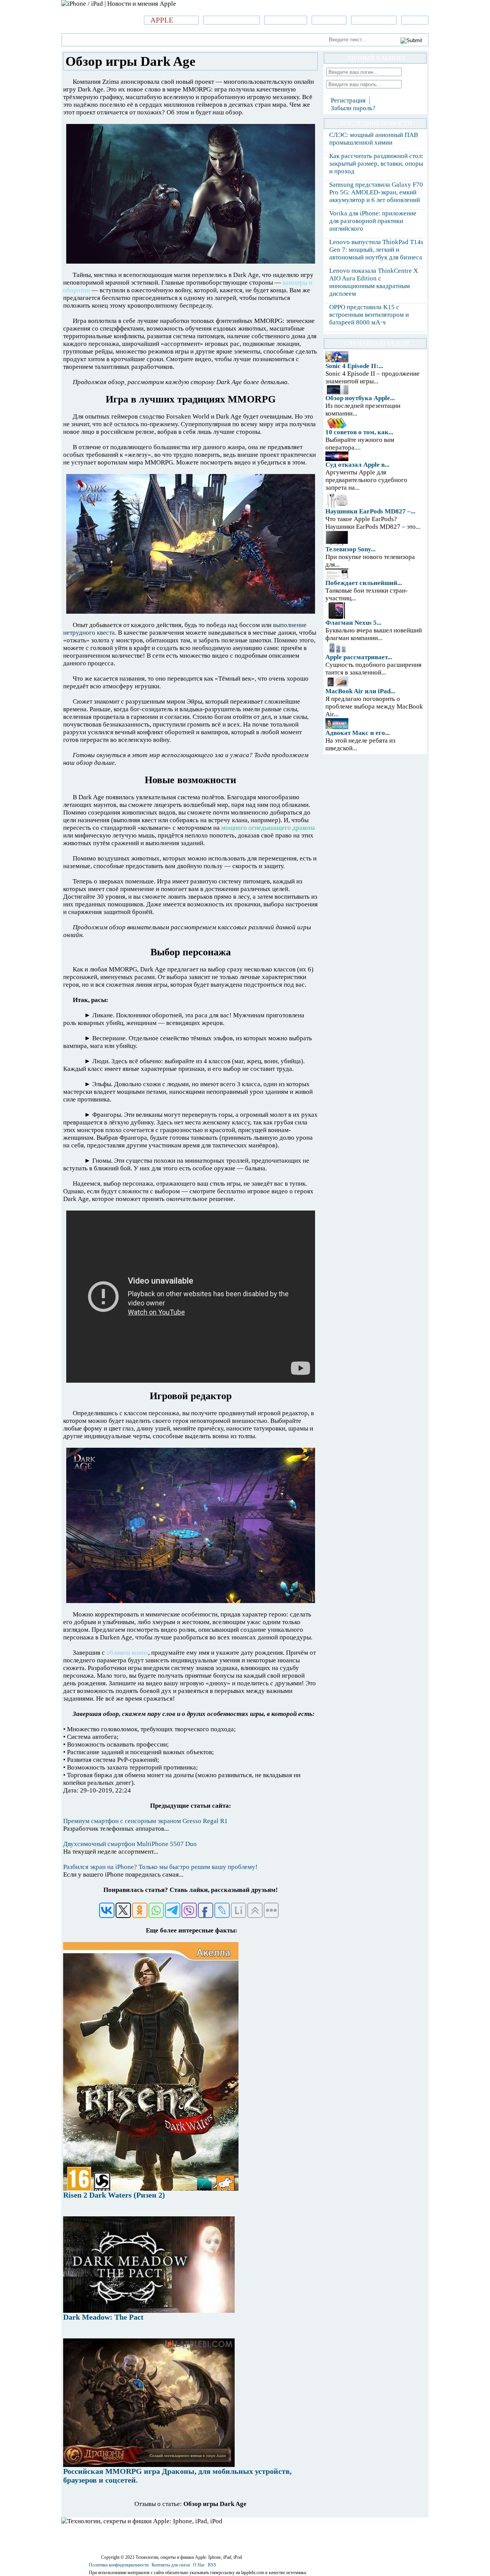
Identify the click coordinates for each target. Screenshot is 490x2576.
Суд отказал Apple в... (357, 465)
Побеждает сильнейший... (364, 583)
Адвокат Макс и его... (358, 733)
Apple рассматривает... (359, 657)
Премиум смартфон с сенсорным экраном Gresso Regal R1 (145, 1821)
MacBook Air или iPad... (360, 691)
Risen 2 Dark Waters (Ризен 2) (114, 2195)
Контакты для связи (171, 2565)
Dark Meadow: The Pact (103, 2317)
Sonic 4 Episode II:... (354, 366)
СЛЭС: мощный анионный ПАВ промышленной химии (374, 139)
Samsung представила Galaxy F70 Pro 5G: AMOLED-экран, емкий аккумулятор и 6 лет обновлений (376, 192)
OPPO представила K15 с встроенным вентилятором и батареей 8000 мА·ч (369, 315)
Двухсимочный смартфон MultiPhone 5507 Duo (130, 1844)
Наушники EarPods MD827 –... (370, 511)
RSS (212, 2565)
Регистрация (348, 100)
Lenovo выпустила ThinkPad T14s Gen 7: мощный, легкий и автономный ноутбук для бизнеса (376, 250)
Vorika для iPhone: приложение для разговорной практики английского (373, 221)
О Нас (199, 2565)
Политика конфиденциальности (119, 2565)
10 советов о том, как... (359, 432)
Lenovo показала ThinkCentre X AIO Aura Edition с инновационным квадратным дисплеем (374, 282)
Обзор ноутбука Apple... (360, 398)
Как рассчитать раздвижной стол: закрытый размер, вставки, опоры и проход (376, 164)
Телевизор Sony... (350, 549)
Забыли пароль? (353, 108)
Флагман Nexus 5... (353, 623)
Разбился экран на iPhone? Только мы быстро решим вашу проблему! (160, 1867)
